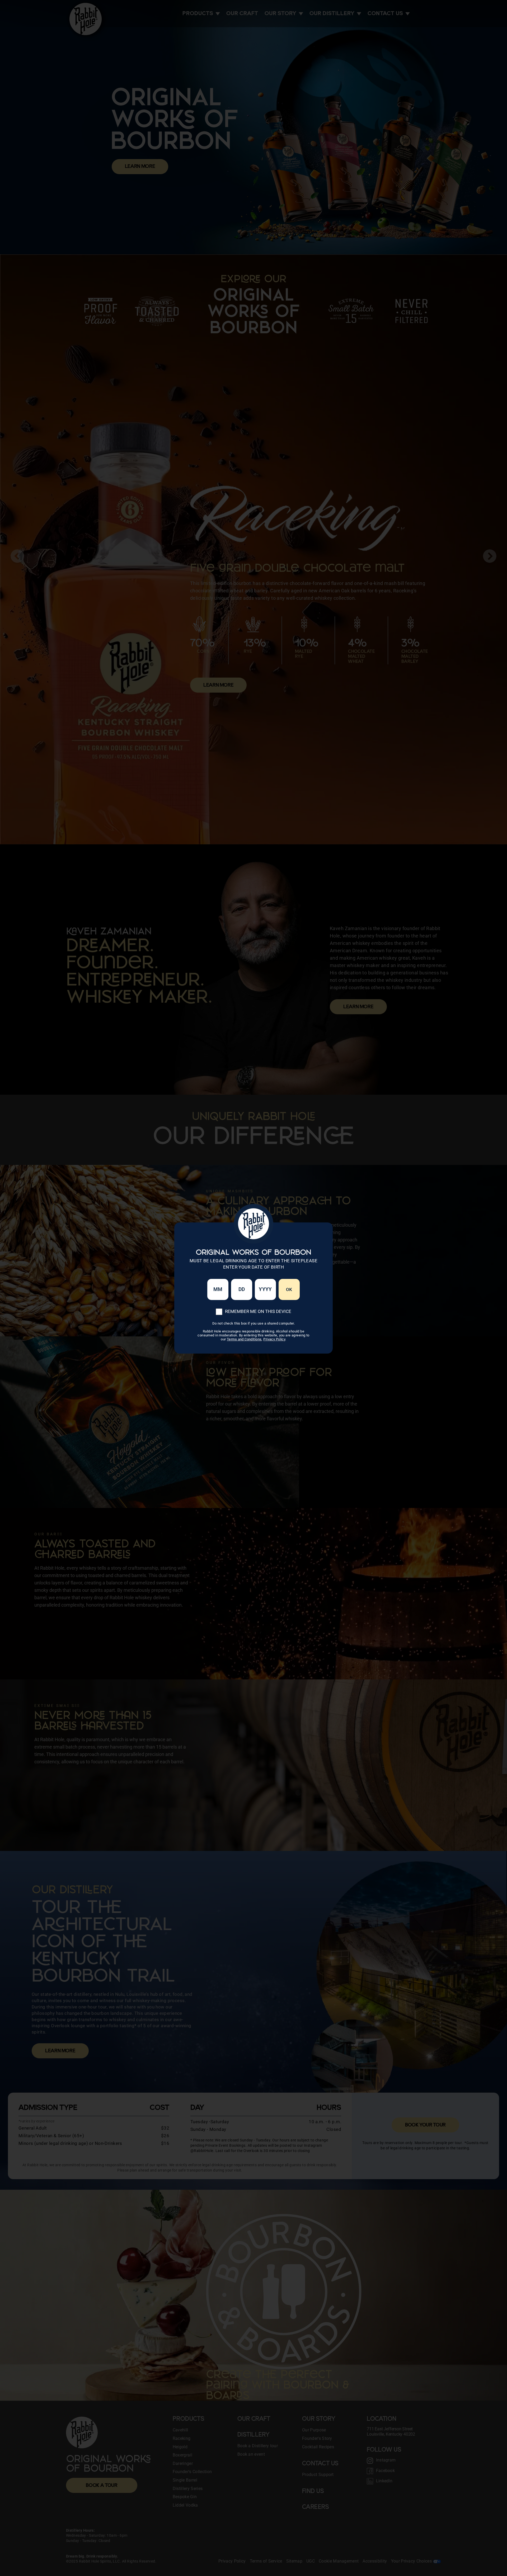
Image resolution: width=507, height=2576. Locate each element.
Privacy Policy (274, 1339)
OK (289, 1289)
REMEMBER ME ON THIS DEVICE (258, 1311)
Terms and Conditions (244, 1339)
